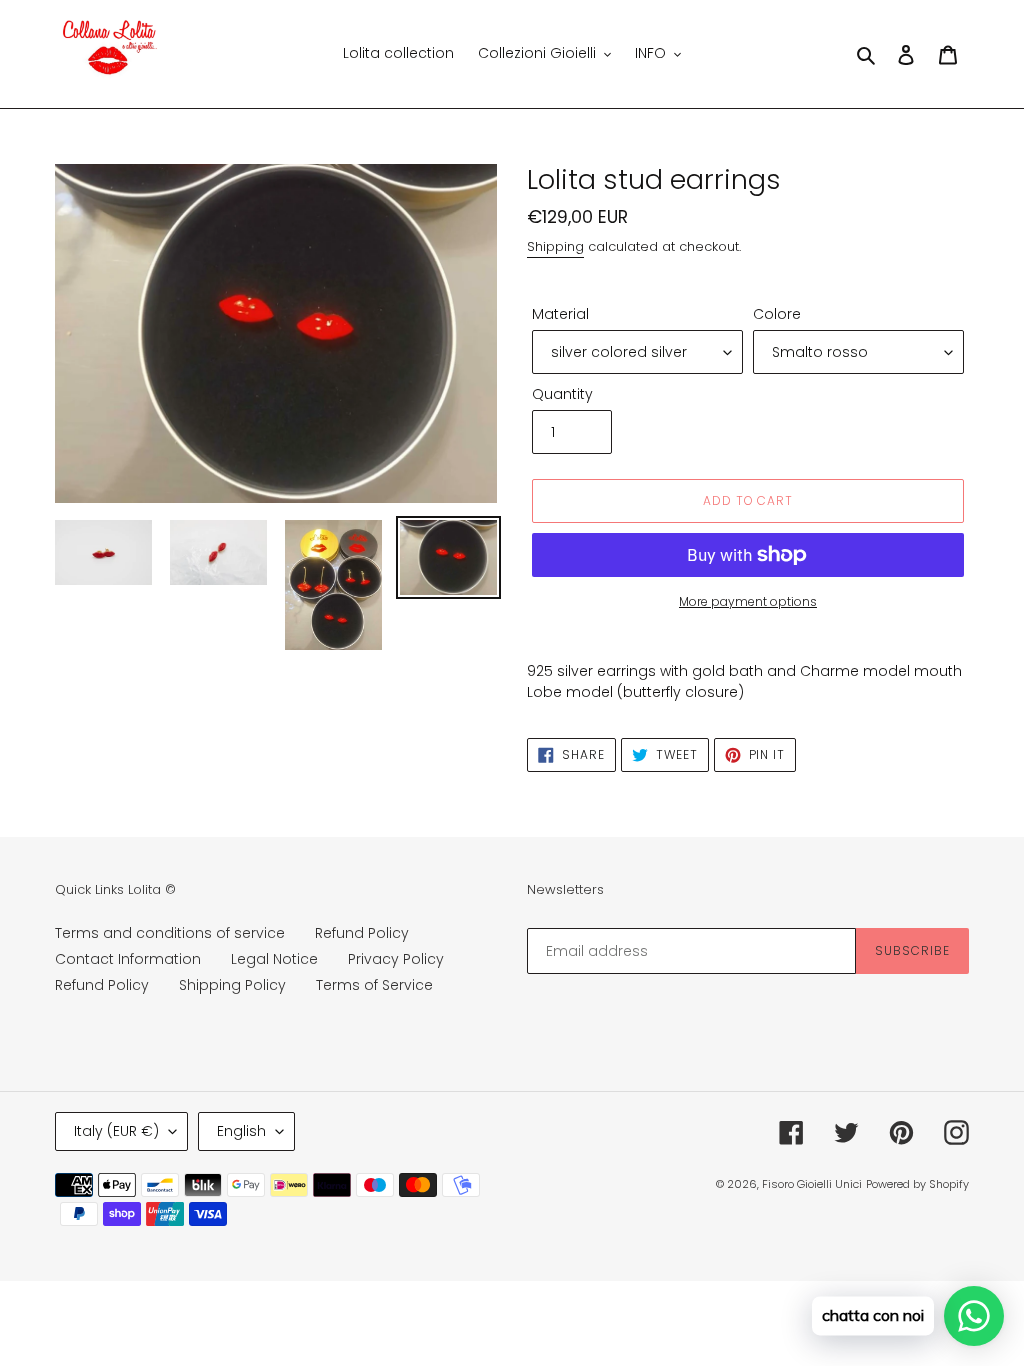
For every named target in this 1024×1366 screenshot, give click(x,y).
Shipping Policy (232, 985)
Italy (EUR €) (116, 1131)
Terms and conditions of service (170, 933)
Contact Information (128, 959)
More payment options (748, 601)
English (241, 1131)
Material (560, 314)
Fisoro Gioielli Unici (812, 1184)
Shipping (555, 246)
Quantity (562, 394)
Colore (777, 314)
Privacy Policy (396, 959)
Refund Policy (362, 933)
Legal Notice (274, 959)
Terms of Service (374, 985)
